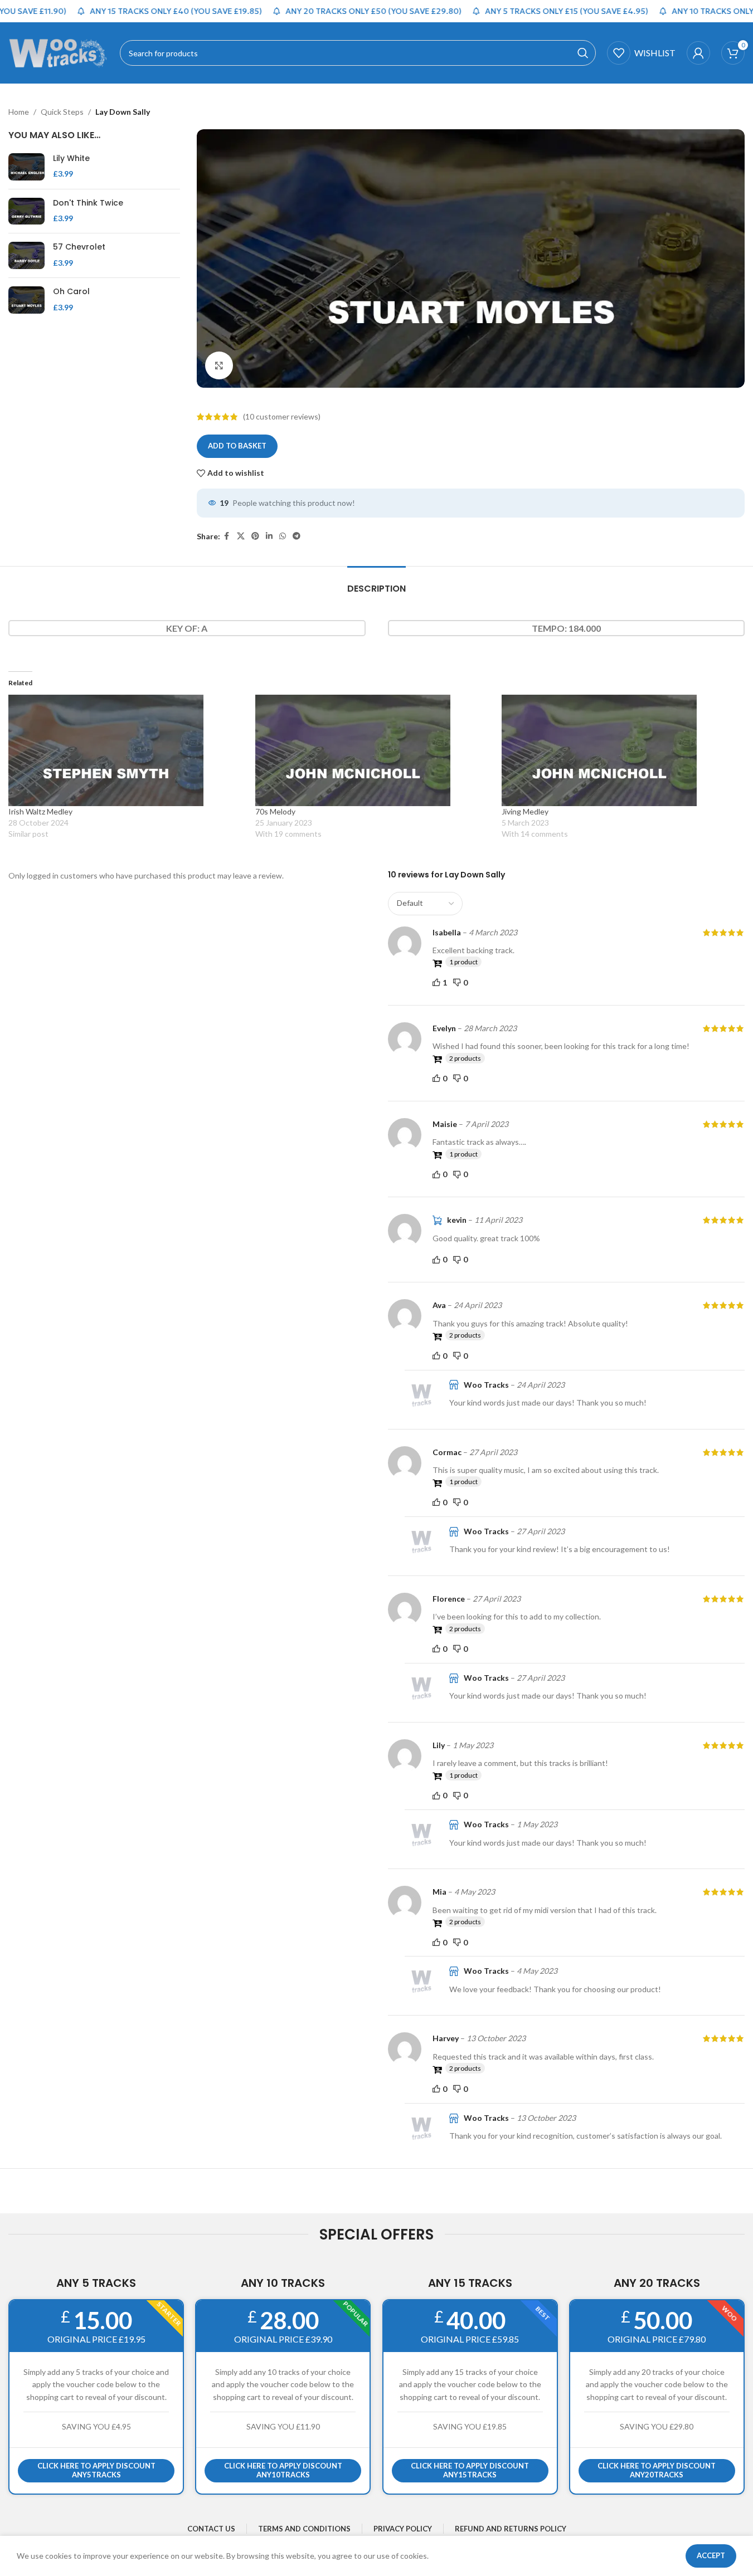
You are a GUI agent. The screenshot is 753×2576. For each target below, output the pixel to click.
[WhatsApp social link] (283, 536)
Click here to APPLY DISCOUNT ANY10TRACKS (283, 2470)
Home (19, 112)
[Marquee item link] (147, 11)
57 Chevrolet (79, 247)
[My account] (698, 53)
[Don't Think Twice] (26, 211)
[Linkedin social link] (269, 536)
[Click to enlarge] (219, 365)
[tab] (376, 583)
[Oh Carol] (26, 300)
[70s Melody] (373, 750)
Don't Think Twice (88, 203)
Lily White (71, 158)
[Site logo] (59, 52)
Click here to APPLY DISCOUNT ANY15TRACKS (470, 2470)
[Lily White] (26, 167)
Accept (711, 2555)
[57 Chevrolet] (26, 255)
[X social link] (241, 536)
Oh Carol (71, 292)
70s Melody (275, 811)
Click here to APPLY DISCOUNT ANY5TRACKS (96, 2470)
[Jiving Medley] (620, 750)
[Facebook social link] (227, 536)
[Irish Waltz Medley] (126, 750)
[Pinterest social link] (255, 536)
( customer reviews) (282, 416)
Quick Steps (62, 112)
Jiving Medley (525, 811)
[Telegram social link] (297, 536)
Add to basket (237, 446)
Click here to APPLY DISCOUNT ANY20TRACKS (657, 2470)
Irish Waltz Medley (40, 811)
